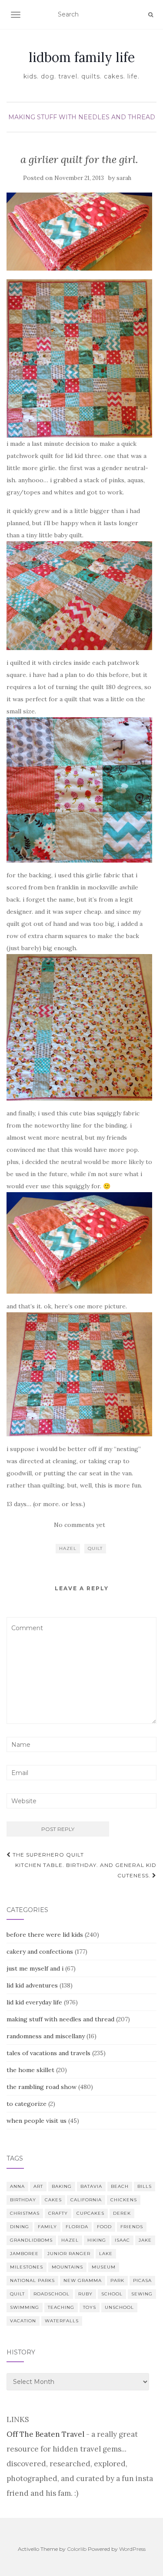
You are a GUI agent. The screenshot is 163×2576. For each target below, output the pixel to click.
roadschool (52, 2294)
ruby (85, 2294)
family (47, 2227)
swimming (25, 2307)
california (86, 2200)
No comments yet (80, 1525)
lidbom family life (82, 57)
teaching (61, 2307)
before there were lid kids (45, 1935)
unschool (119, 2307)
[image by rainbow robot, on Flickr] (79, 1027)
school (112, 2294)
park (117, 2280)
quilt (95, 1548)
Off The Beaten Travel (45, 2434)
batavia (91, 2186)
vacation (23, 2321)
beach (120, 2186)
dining (20, 2227)
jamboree (24, 2254)
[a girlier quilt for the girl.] (79, 232)
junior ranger (69, 2254)
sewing (142, 2294)
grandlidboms (31, 2240)
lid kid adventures (32, 1985)
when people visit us (37, 2121)
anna (17, 2186)
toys (90, 2307)
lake (106, 2254)
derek (122, 2213)
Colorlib (77, 2549)
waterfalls (62, 2321)
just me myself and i (35, 1968)
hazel (68, 1548)
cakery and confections (40, 1952)
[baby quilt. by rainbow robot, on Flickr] (79, 358)
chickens (124, 2200)
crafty (58, 2213)
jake (145, 2240)
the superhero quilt (47, 1855)
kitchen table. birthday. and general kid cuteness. (86, 1870)
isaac (122, 2240)
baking (62, 2186)
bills (145, 2186)
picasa (142, 2280)
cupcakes (90, 2213)
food (104, 2227)
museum (104, 2267)
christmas (25, 2213)
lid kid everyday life (34, 2002)
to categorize (27, 2104)
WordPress (132, 2549)
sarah (124, 178)
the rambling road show (42, 2087)
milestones (27, 2267)
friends (132, 2227)
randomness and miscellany (46, 2036)
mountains (67, 2267)
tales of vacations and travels (48, 2053)
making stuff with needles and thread (82, 117)
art (38, 2186)
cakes (53, 2200)
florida (77, 2227)
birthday (23, 2200)
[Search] (151, 15)
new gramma (83, 2280)
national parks (32, 2280)
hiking (97, 2240)
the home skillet (30, 2070)
